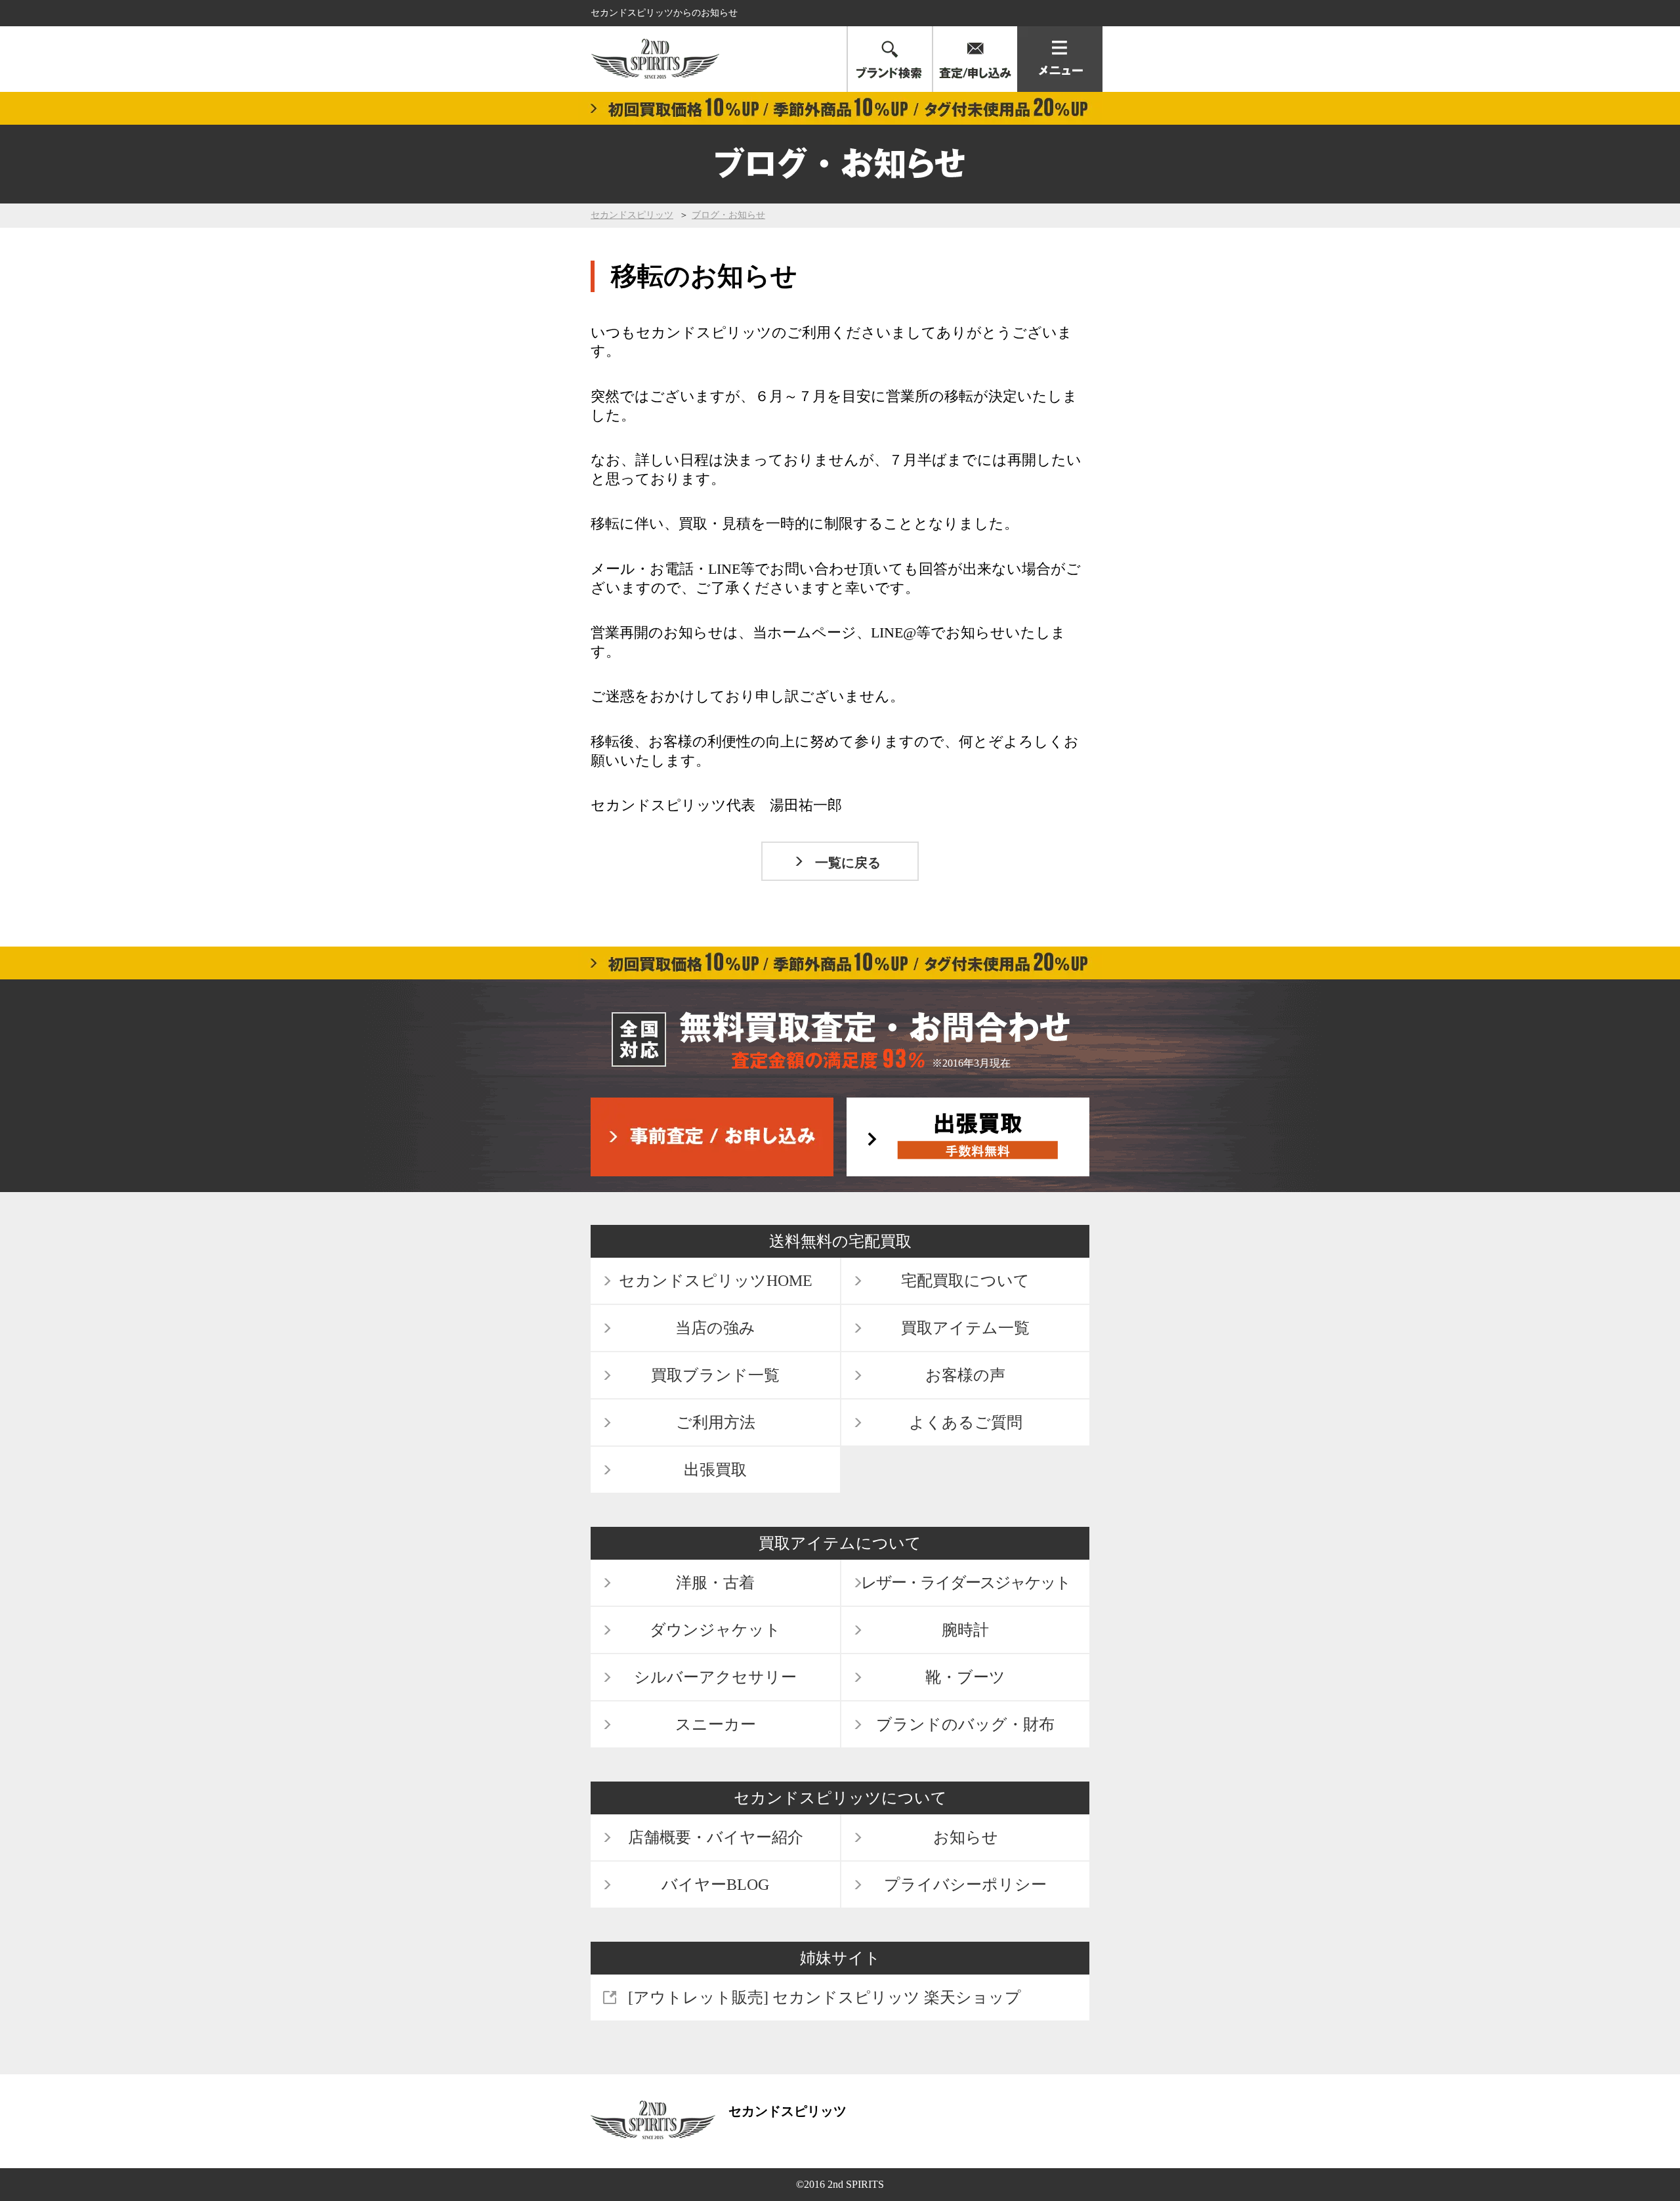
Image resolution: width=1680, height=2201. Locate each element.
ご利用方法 (716, 1422)
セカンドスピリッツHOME (716, 1281)
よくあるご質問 (966, 1422)
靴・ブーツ (965, 1677)
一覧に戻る (848, 863)
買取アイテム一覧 (965, 1328)
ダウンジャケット (715, 1630)
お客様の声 (965, 1375)
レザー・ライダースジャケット (966, 1583)
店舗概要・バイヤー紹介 (716, 1837)
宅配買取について (965, 1281)
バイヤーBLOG (715, 1885)
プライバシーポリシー (965, 1885)
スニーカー (716, 1724)
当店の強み (715, 1328)
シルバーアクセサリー (715, 1677)
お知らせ (966, 1837)
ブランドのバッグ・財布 (965, 1724)
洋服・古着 (715, 1583)
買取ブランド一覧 (715, 1375)
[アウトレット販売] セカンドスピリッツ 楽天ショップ (825, 1998)
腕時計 (965, 1630)
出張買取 (715, 1470)
